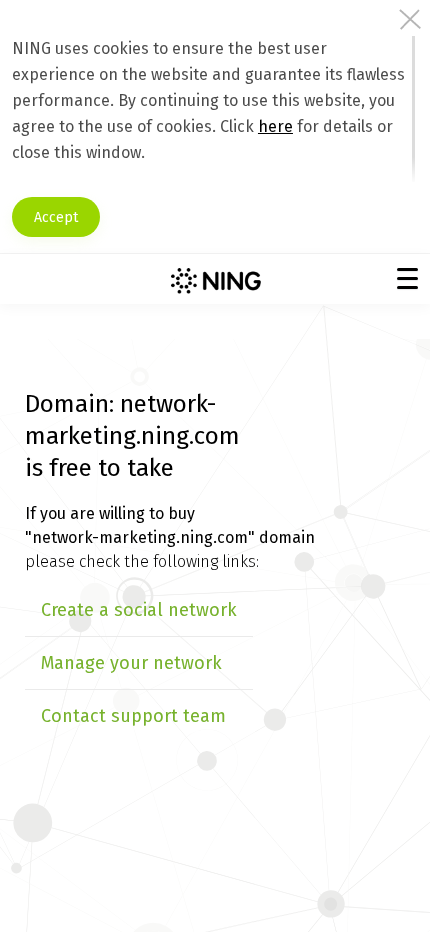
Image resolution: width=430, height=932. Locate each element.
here (275, 126)
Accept (56, 217)
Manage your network (131, 663)
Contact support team (133, 716)
